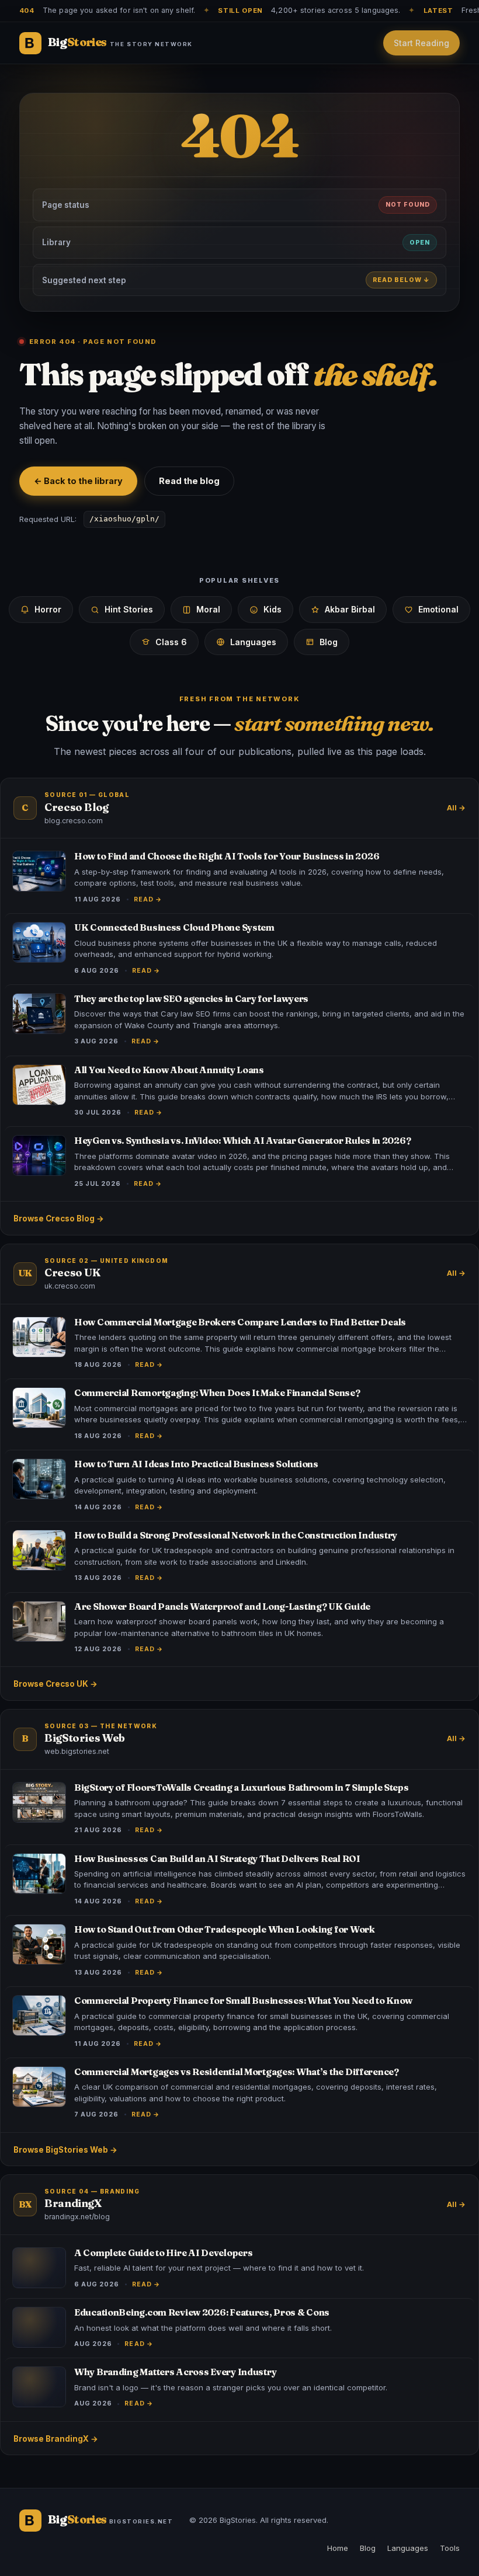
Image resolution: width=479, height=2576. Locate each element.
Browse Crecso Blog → (59, 1219)
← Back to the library (78, 481)
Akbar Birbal (350, 609)
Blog (329, 642)
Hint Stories (129, 609)
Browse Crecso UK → (55, 1684)
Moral (208, 609)
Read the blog (189, 481)
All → (456, 808)
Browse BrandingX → (56, 2439)
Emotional (438, 609)
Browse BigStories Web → (65, 2150)
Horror (48, 609)
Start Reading (421, 43)
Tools (450, 2548)
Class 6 (171, 642)
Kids (273, 609)
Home (338, 2548)
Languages (253, 642)
